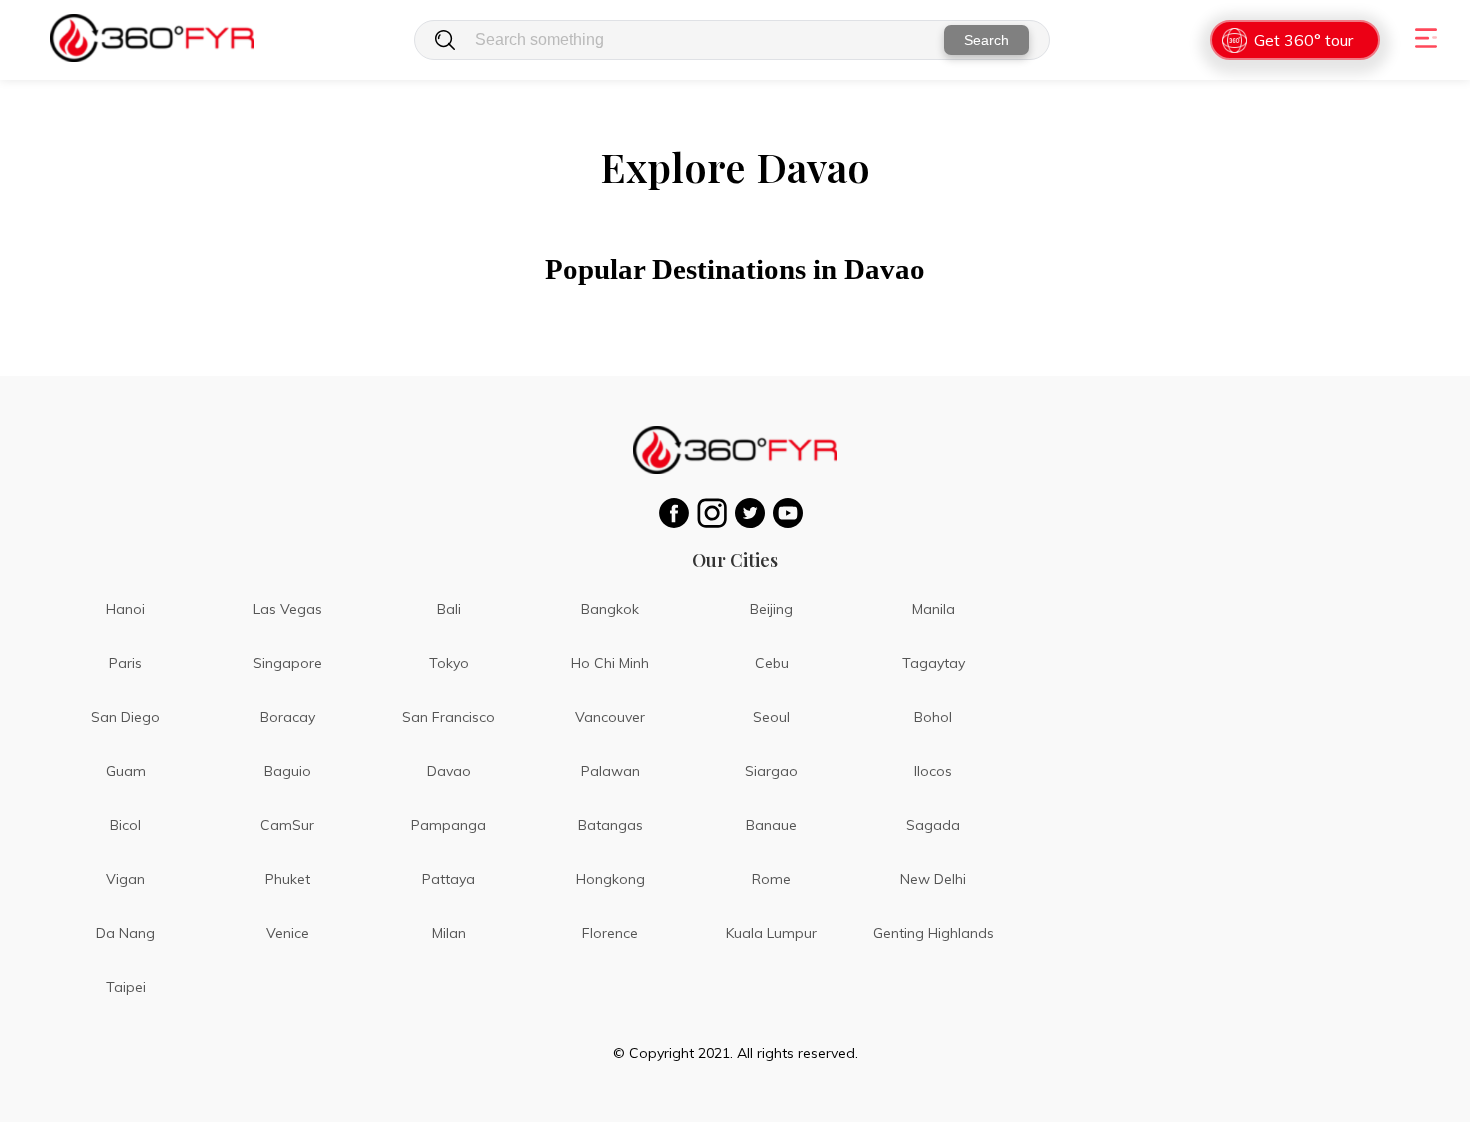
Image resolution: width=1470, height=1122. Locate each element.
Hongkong (610, 879)
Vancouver (610, 717)
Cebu (772, 663)
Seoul (771, 717)
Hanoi (125, 609)
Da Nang (125, 933)
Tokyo (449, 663)
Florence (610, 933)
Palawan (610, 771)
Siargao (771, 771)
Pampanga (448, 825)
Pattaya (448, 879)
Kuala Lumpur (771, 933)
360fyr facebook (678, 513)
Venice (287, 933)
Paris (125, 663)
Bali (449, 609)
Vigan (125, 879)
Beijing (771, 609)
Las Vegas (287, 609)
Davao (449, 771)
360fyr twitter (754, 513)
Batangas (610, 825)
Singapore (287, 663)
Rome (771, 879)
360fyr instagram (716, 513)
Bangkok (610, 609)
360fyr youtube (792, 513)
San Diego (125, 717)
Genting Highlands (933, 933)
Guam (126, 771)
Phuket (287, 879)
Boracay (287, 717)
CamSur (287, 825)
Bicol (125, 825)
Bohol (933, 717)
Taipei (126, 987)
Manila (933, 609)
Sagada (933, 825)
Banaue (771, 825)
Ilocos (933, 771)
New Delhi (933, 879)
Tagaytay (933, 663)
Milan (449, 933)
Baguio (287, 771)
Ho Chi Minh (610, 663)
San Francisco (448, 717)
